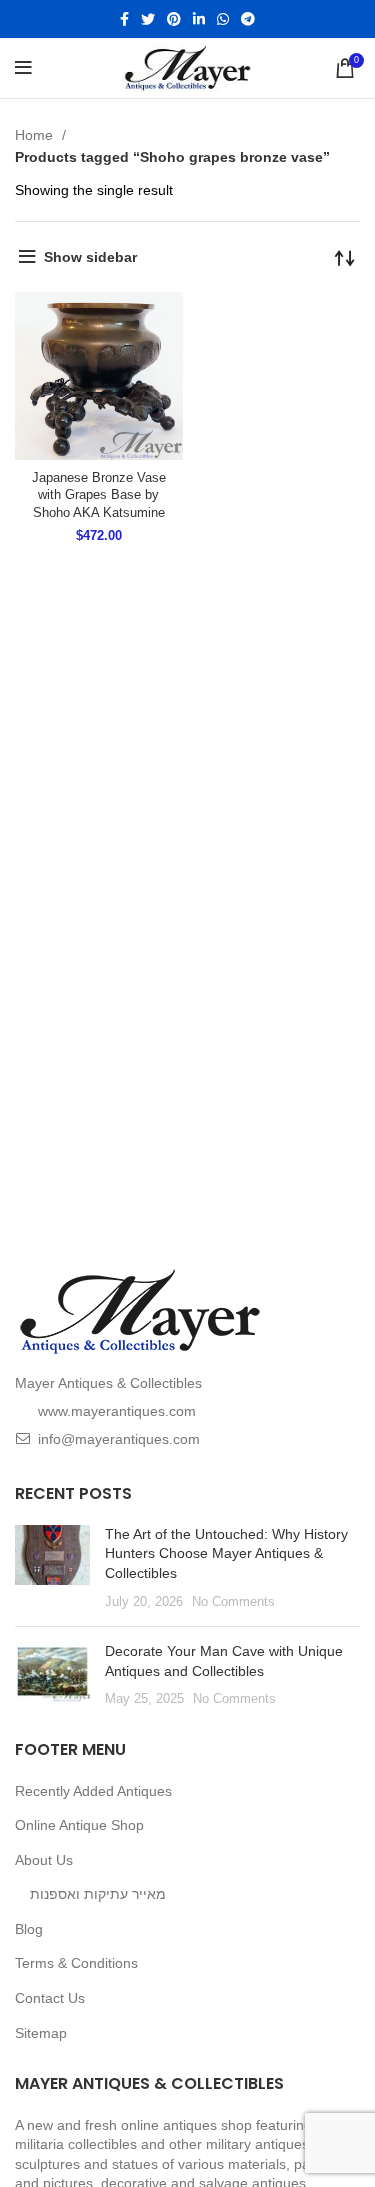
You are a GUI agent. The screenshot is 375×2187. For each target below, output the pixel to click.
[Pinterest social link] (174, 19)
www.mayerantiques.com (117, 1411)
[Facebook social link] (124, 19)
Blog (29, 1929)
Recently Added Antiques (93, 1791)
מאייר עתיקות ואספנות (98, 1894)
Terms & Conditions (76, 1963)
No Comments (233, 1602)
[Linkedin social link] (199, 19)
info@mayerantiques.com (119, 1439)
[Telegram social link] (248, 19)
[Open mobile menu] (23, 68)
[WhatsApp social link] (223, 19)
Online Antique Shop (79, 1825)
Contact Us (50, 1998)
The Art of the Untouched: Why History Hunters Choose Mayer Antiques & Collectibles (226, 1553)
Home (36, 135)
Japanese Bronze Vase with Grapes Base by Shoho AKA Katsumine (99, 495)
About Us (44, 1860)
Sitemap (41, 2033)
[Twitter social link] (148, 19)
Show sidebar (90, 257)
